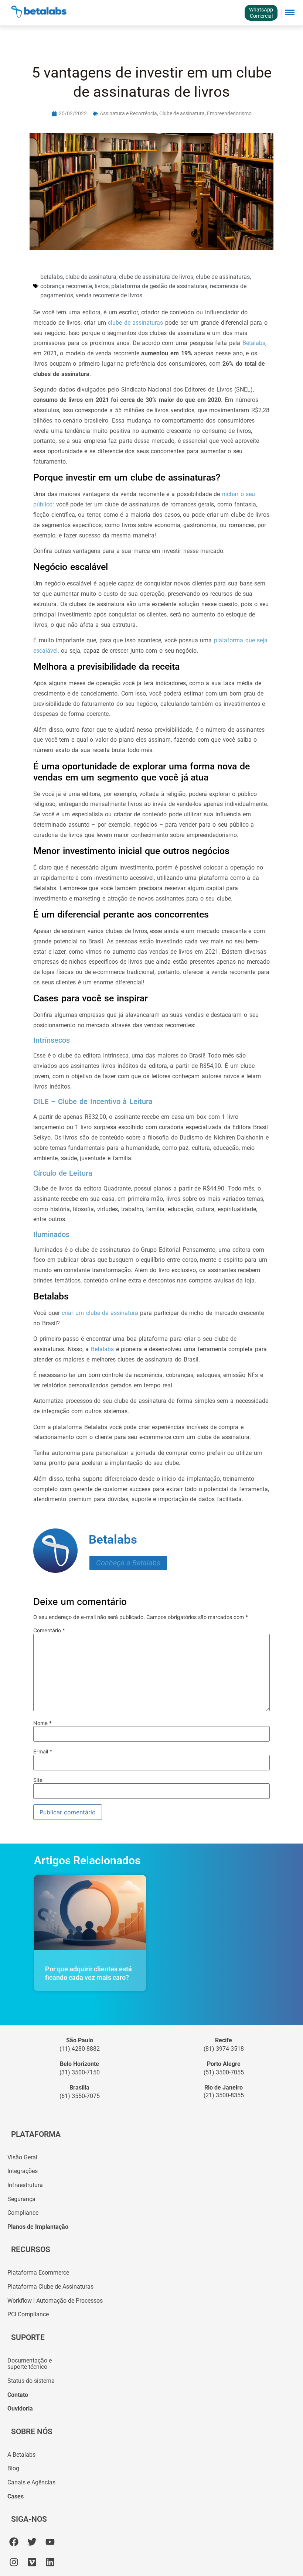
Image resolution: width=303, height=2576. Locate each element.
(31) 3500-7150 (80, 2072)
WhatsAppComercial (261, 13)
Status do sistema (31, 2381)
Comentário (49, 1630)
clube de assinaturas (135, 323)
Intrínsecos (52, 1040)
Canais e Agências (31, 2482)
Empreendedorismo (229, 113)
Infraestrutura (25, 2185)
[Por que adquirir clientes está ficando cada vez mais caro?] (90, 1912)
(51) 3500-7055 (224, 2072)
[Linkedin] (50, 2562)
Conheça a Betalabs (128, 1563)
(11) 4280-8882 (80, 2049)
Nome (42, 1723)
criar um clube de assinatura (100, 1313)
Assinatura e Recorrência (128, 113)
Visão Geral (22, 2157)
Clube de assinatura (182, 113)
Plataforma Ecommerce (38, 2273)
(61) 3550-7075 (80, 2096)
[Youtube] (50, 2542)
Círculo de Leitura (63, 1173)
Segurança (21, 2199)
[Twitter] (32, 2542)
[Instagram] (14, 2562)
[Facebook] (14, 2542)
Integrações (23, 2171)
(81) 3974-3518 (224, 2049)
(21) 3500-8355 (224, 2095)
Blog (13, 2468)
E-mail (43, 1752)
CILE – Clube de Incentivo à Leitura (93, 1101)
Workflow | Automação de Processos (55, 2301)
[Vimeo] (32, 2562)
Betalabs (254, 343)
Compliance (23, 2213)
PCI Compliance (28, 2314)
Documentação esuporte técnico (30, 2364)
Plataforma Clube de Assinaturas (50, 2287)
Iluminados (51, 1234)
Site (38, 1780)
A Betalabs (21, 2455)
